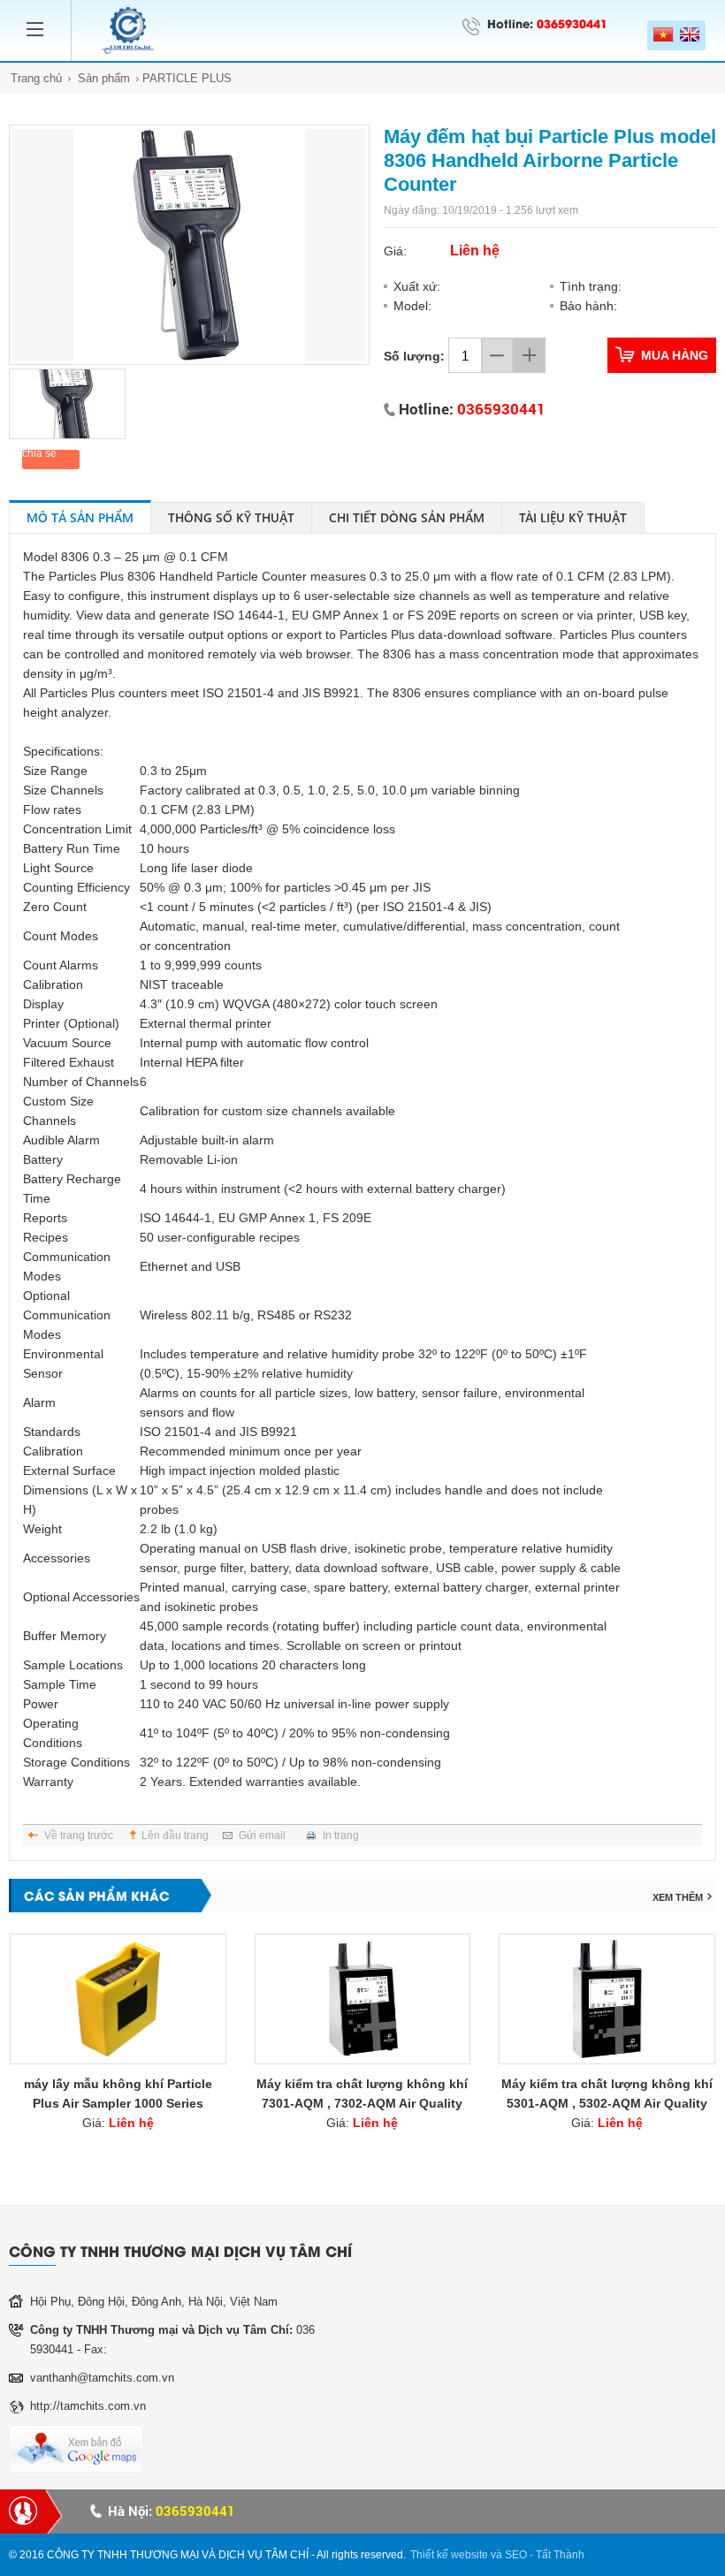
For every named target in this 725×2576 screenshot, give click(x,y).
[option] (189, 245)
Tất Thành (560, 2555)
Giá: (118, 2123)
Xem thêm (678, 1897)
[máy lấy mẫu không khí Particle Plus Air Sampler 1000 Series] (118, 1999)
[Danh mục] (40, 18)
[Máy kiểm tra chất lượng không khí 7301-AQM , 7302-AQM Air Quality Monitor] (363, 1999)
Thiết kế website (449, 2555)
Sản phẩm (104, 78)
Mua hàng (675, 355)
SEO (516, 2555)
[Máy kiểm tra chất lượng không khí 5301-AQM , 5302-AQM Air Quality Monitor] (607, 1999)
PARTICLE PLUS (187, 78)
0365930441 (572, 23)
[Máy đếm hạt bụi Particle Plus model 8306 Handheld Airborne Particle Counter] (189, 245)
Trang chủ (36, 78)
